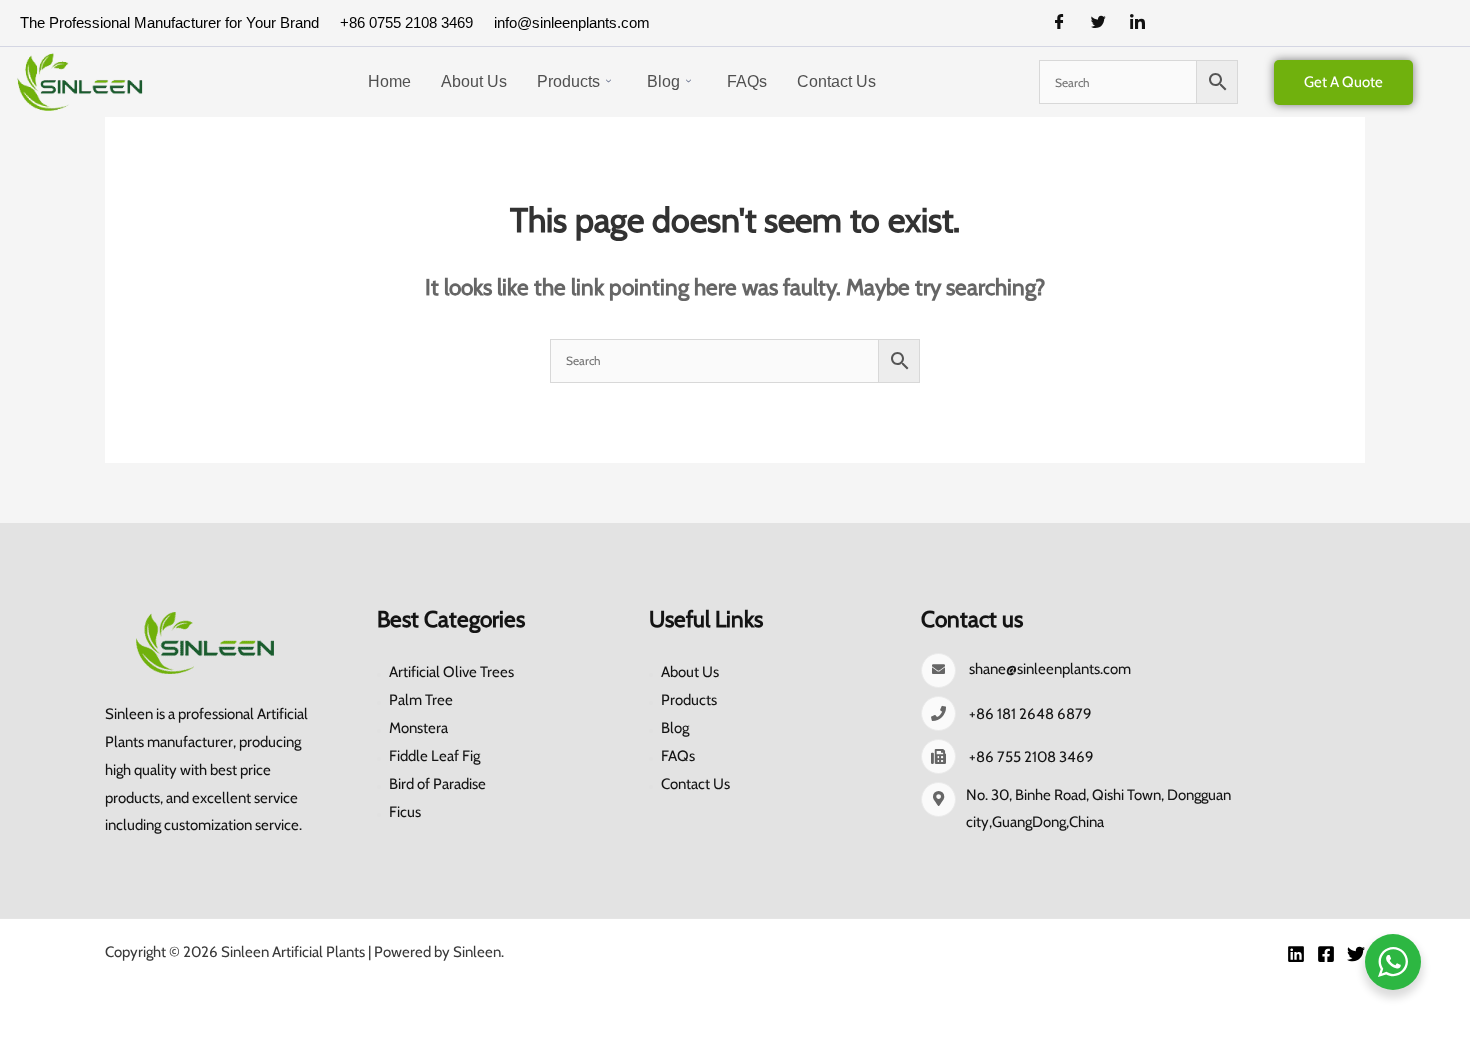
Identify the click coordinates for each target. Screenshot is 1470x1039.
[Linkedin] (1296, 954)
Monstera (418, 728)
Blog (663, 81)
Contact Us (836, 81)
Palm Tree (421, 700)
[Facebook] (1067, 23)
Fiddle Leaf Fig (434, 756)
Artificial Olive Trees (451, 672)
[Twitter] (1106, 23)
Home (389, 81)
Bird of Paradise (437, 784)
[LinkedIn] (1145, 23)
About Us (474, 81)
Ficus (405, 812)
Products (568, 81)
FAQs (747, 81)
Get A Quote (1343, 82)
